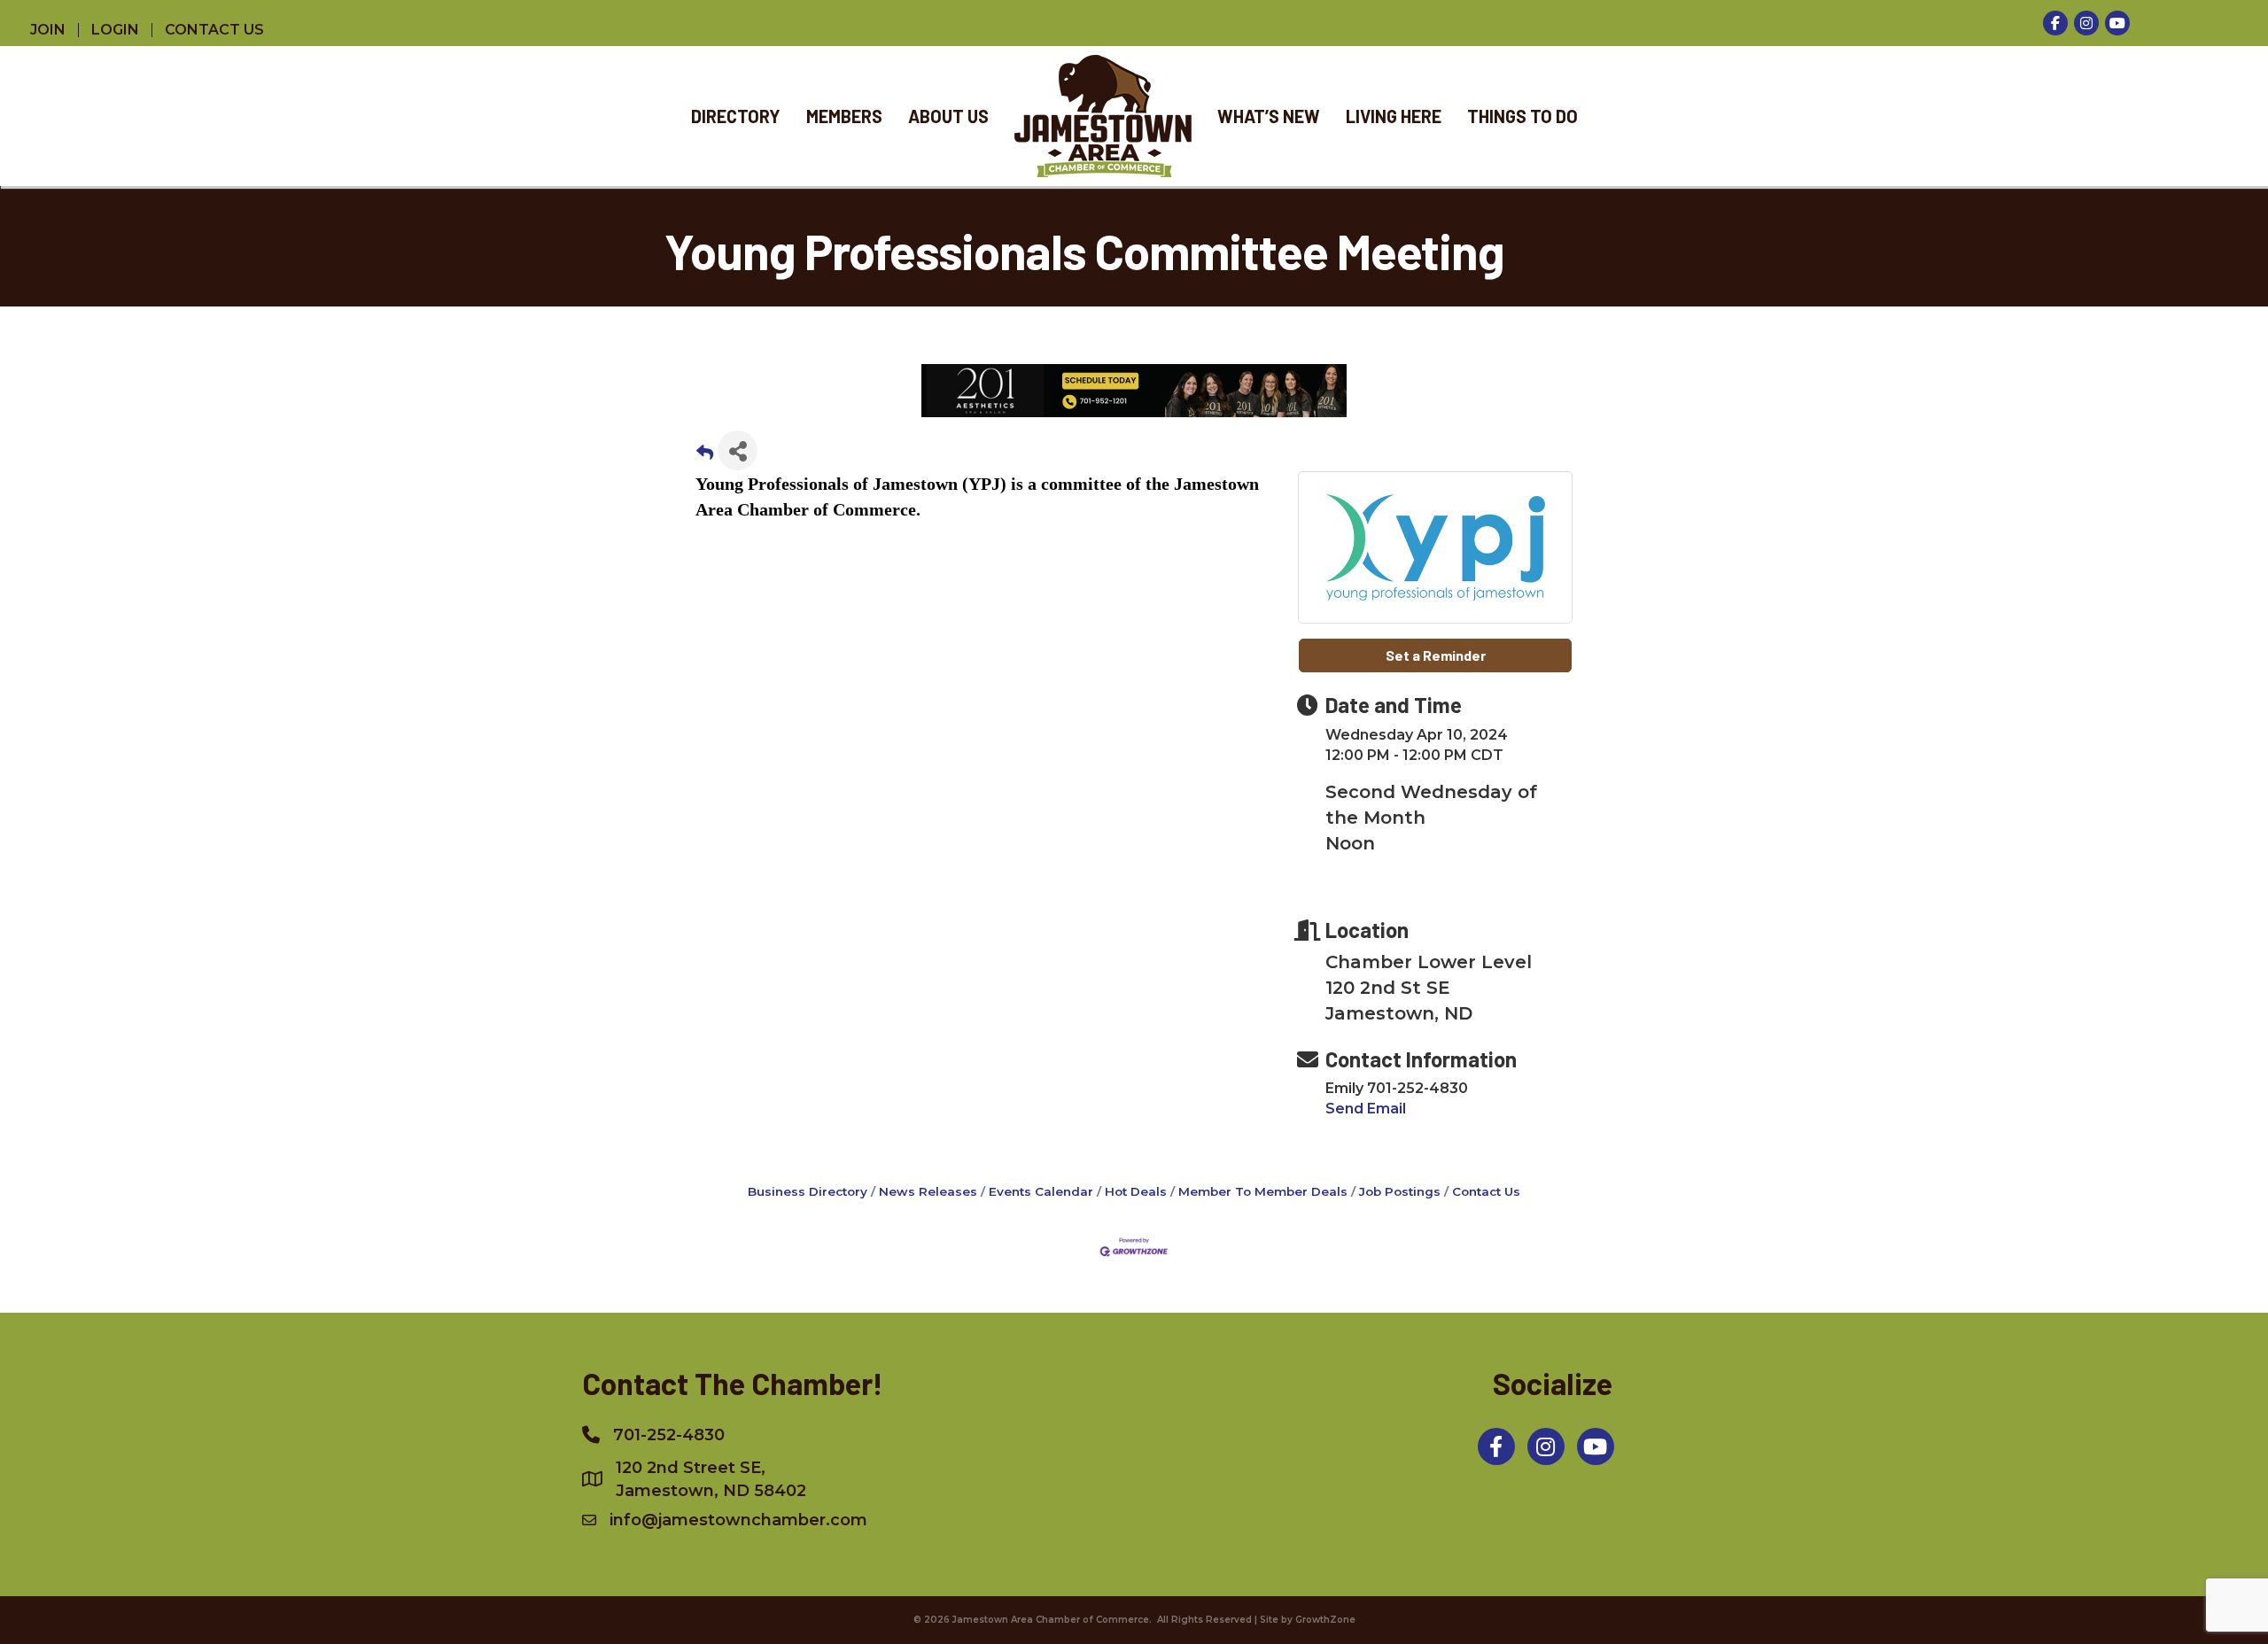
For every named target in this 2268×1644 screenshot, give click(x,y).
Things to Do (1522, 116)
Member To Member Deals (1263, 1191)
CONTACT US (214, 30)
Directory (736, 116)
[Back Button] (705, 456)
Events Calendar (1041, 1191)
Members (844, 116)
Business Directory (808, 1191)
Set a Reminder (1436, 655)
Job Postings (1400, 1191)
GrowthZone (1325, 1620)
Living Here (1394, 116)
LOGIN (115, 30)
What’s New (1269, 116)
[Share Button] (738, 450)
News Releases (928, 1191)
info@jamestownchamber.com (738, 1520)
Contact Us (1486, 1191)
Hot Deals (1136, 1191)
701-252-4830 (669, 1435)
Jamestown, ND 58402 (711, 1479)
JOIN (48, 30)
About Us (948, 116)
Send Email (1366, 1109)
